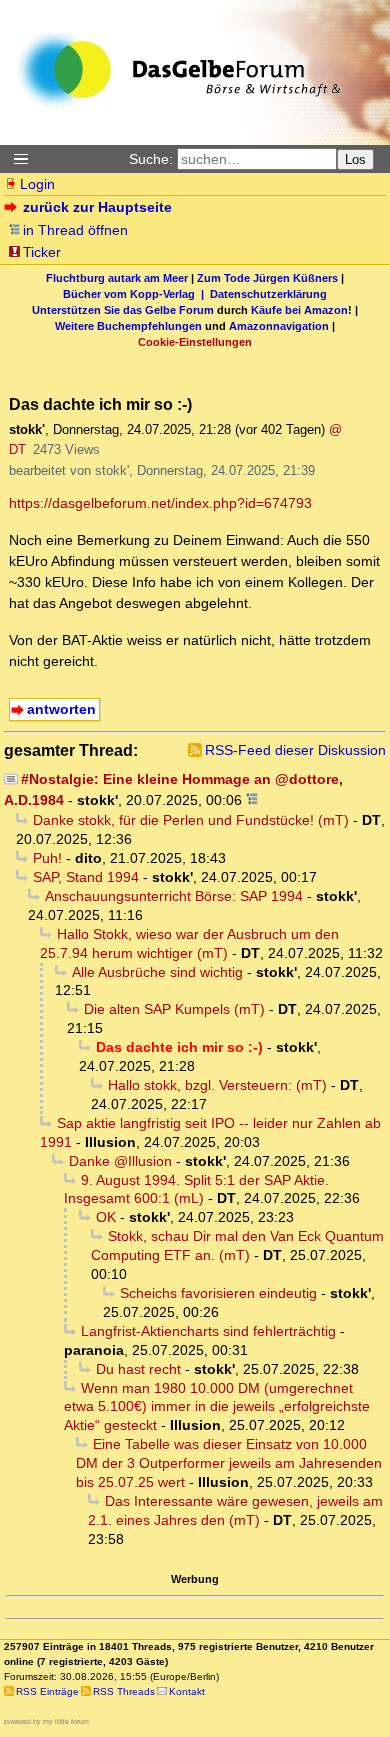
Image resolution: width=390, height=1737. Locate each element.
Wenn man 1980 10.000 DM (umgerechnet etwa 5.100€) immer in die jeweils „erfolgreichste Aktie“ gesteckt (217, 1407)
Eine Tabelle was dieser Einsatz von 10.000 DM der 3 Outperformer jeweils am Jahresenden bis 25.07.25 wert (229, 1463)
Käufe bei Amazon (299, 310)
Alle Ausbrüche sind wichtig (157, 972)
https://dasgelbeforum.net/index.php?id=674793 (160, 503)
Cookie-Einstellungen (195, 342)
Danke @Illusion (120, 1161)
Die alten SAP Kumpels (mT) (174, 1009)
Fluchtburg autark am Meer (117, 278)
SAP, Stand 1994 (86, 877)
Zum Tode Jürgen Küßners (267, 278)
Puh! (47, 858)
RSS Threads (124, 1691)
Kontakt (187, 1691)
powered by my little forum (46, 1721)
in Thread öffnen (75, 230)
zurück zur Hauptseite (97, 207)
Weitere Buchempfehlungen (128, 326)
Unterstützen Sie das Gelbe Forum (123, 310)
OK (106, 1217)
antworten (61, 709)
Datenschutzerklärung (268, 294)
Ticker (42, 252)
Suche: (151, 159)
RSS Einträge (47, 1691)
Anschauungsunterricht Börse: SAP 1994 (174, 896)
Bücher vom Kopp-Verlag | (136, 294)
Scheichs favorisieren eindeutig (218, 1293)
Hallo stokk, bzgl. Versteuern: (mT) (217, 1085)
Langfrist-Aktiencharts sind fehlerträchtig (208, 1331)
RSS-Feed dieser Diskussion (295, 750)
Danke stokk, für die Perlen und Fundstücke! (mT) (191, 820)
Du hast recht (138, 1369)
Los (355, 159)
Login (37, 184)
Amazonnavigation (279, 326)
